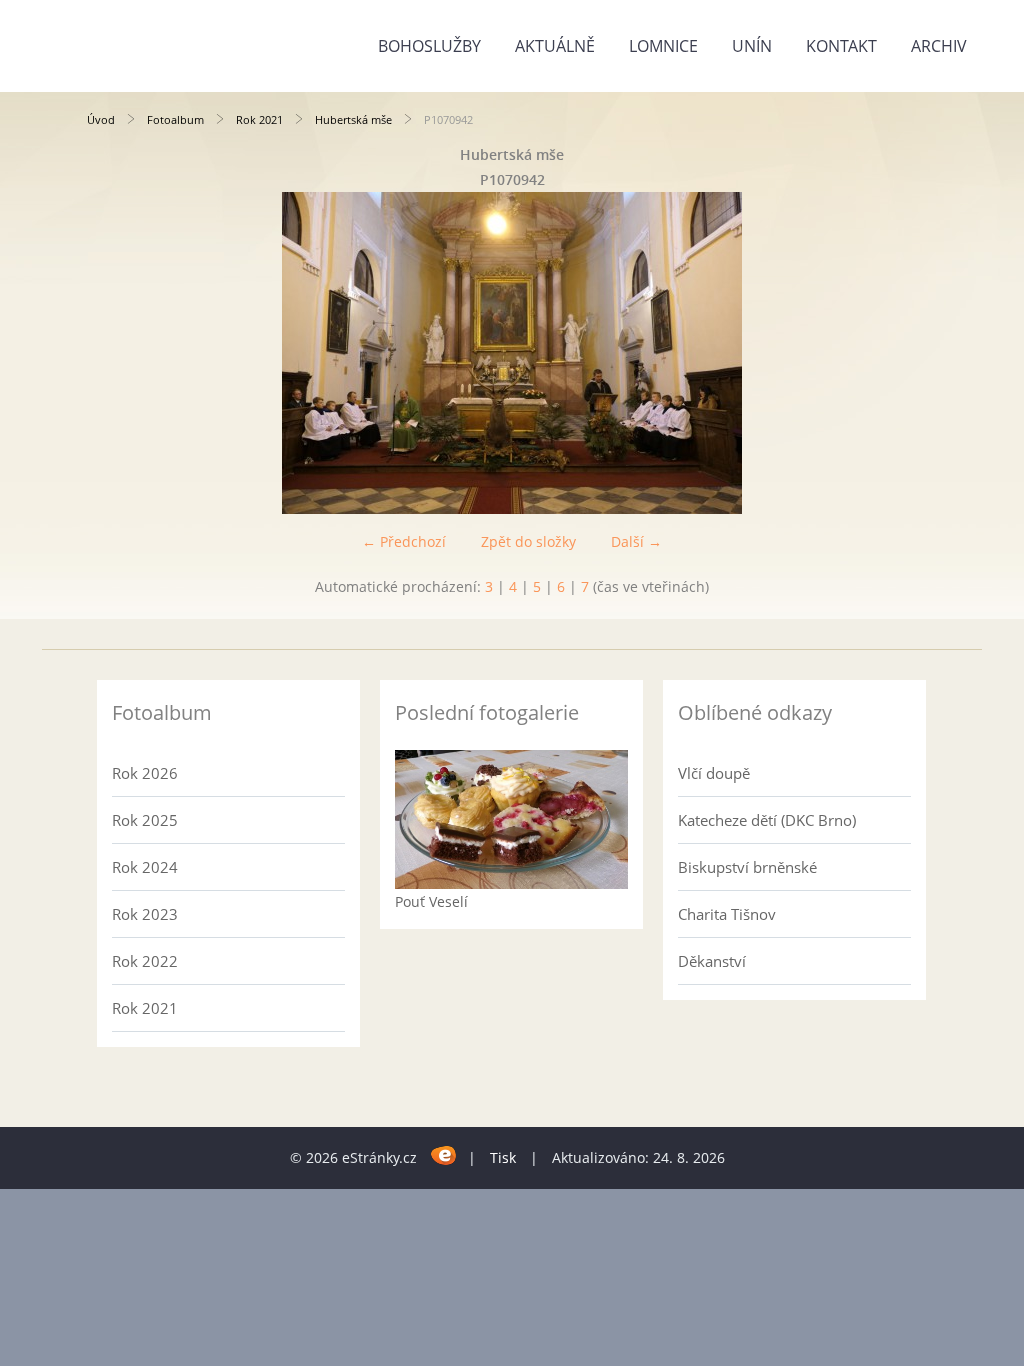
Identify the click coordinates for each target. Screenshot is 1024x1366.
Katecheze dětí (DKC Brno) (767, 820)
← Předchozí (404, 541)
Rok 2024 (145, 867)
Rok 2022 (145, 961)
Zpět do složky (528, 541)
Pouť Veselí (431, 901)
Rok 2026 (145, 773)
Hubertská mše (353, 119)
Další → (636, 541)
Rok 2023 (145, 914)
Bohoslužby (429, 46)
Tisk (503, 1157)
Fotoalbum (175, 119)
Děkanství (712, 961)
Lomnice (663, 46)
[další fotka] (904, 353)
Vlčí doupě (714, 773)
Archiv (939, 46)
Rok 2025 (145, 820)
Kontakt (841, 46)
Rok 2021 (259, 119)
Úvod (101, 119)
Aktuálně (555, 46)
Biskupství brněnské (747, 867)
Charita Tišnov (727, 914)
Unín (752, 46)
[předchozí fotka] (119, 353)
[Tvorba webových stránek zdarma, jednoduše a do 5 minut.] (444, 1154)
